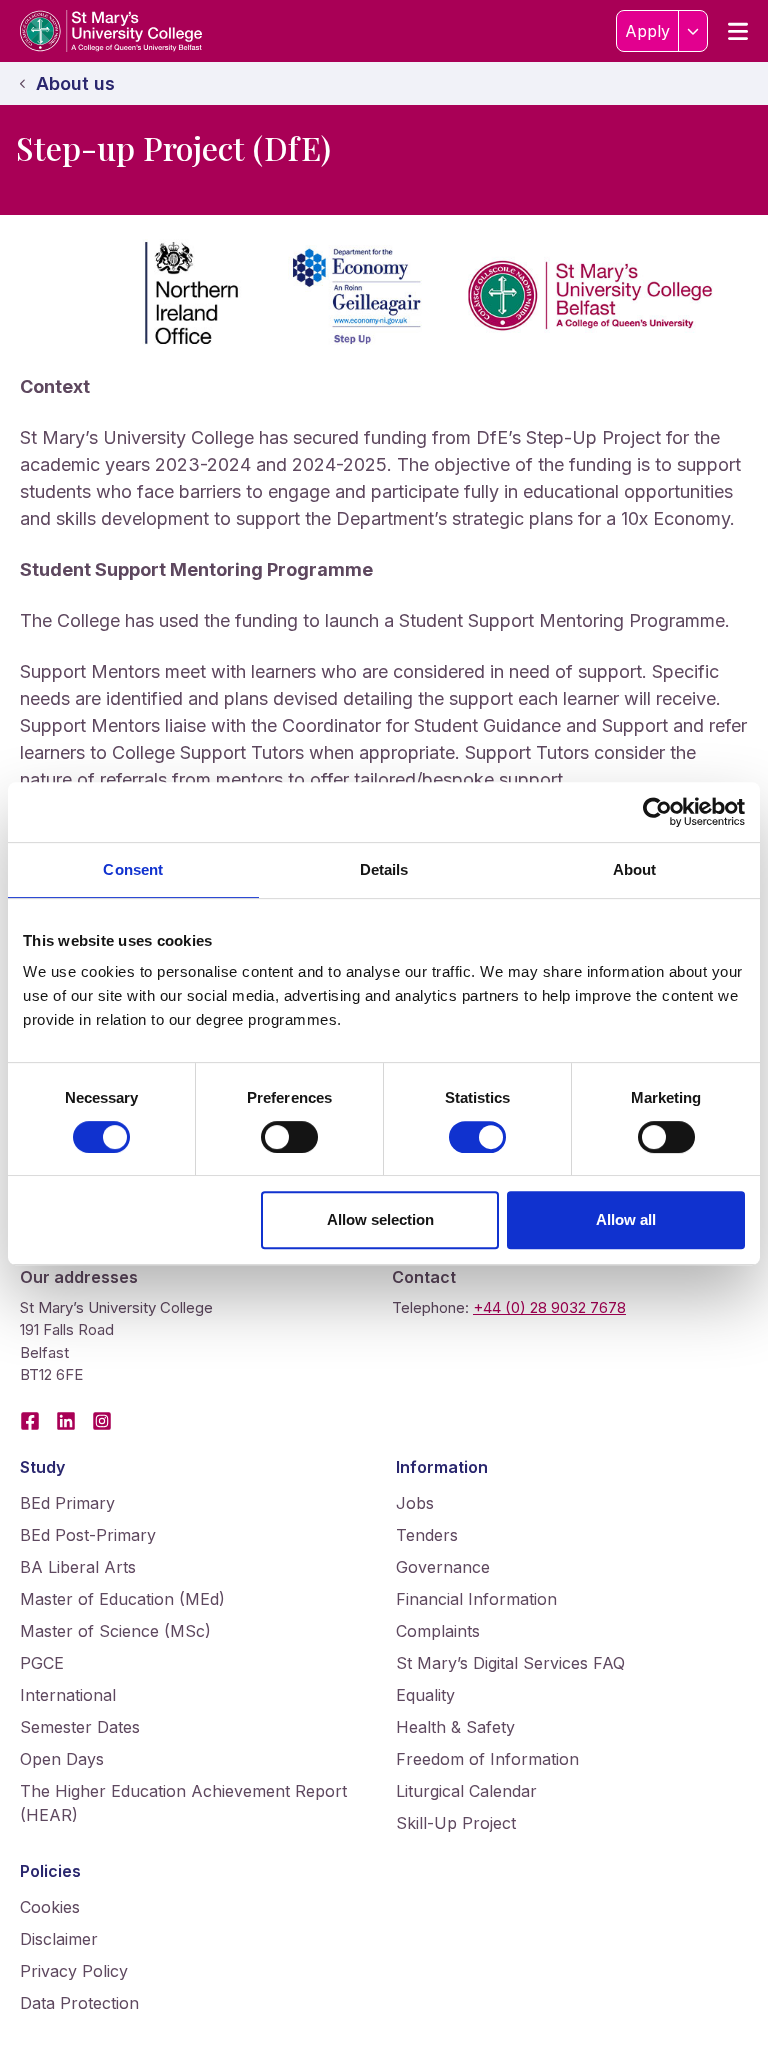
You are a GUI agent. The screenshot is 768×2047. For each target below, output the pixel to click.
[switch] (289, 1137)
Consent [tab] (133, 869)
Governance (443, 1567)
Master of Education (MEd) (122, 1599)
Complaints (438, 1631)
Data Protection (79, 2003)
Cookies (50, 1907)
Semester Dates (80, 1727)
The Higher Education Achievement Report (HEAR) (183, 1803)
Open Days (62, 1759)
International (68, 1695)
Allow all (626, 1219)
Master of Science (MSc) (115, 1631)
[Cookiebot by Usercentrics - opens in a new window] (657, 812)
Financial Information (476, 1599)
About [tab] (635, 869)
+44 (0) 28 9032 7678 (549, 1307)
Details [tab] (384, 869)
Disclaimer (59, 1939)
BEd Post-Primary (88, 1535)
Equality (425, 1695)
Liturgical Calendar (466, 1791)
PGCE (42, 1663)
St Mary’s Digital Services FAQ (510, 1663)
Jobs (415, 1503)
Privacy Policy (74, 1971)
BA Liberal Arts (78, 1567)
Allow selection (380, 1219)
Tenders (427, 1535)
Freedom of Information (487, 1759)
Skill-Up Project (456, 1823)
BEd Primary (67, 1503)
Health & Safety (455, 1727)
